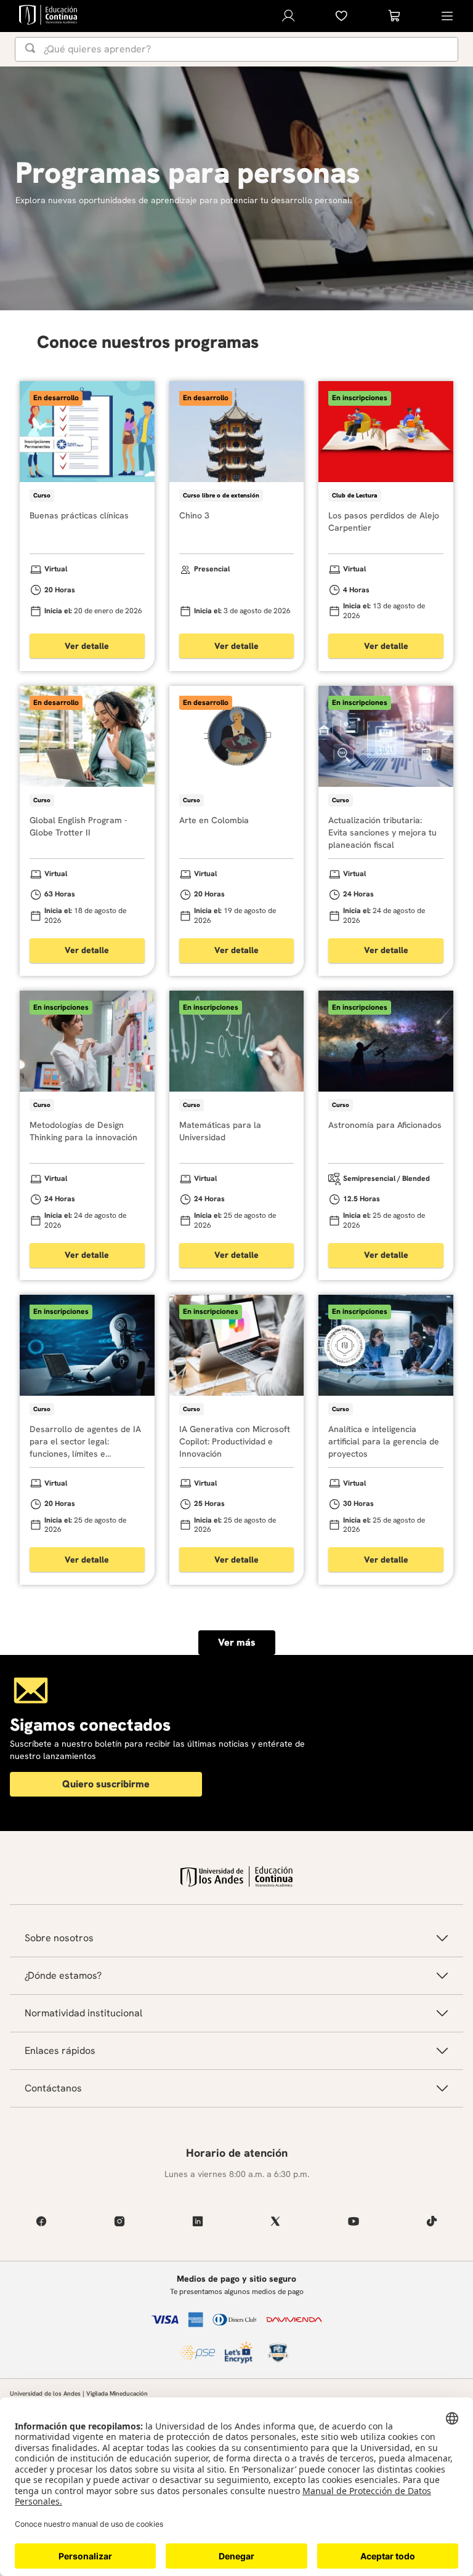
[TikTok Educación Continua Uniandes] (431, 2221)
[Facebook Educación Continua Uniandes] (42, 2221)
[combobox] (236, 49)
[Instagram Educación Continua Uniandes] (120, 2221)
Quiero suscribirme (106, 1784)
